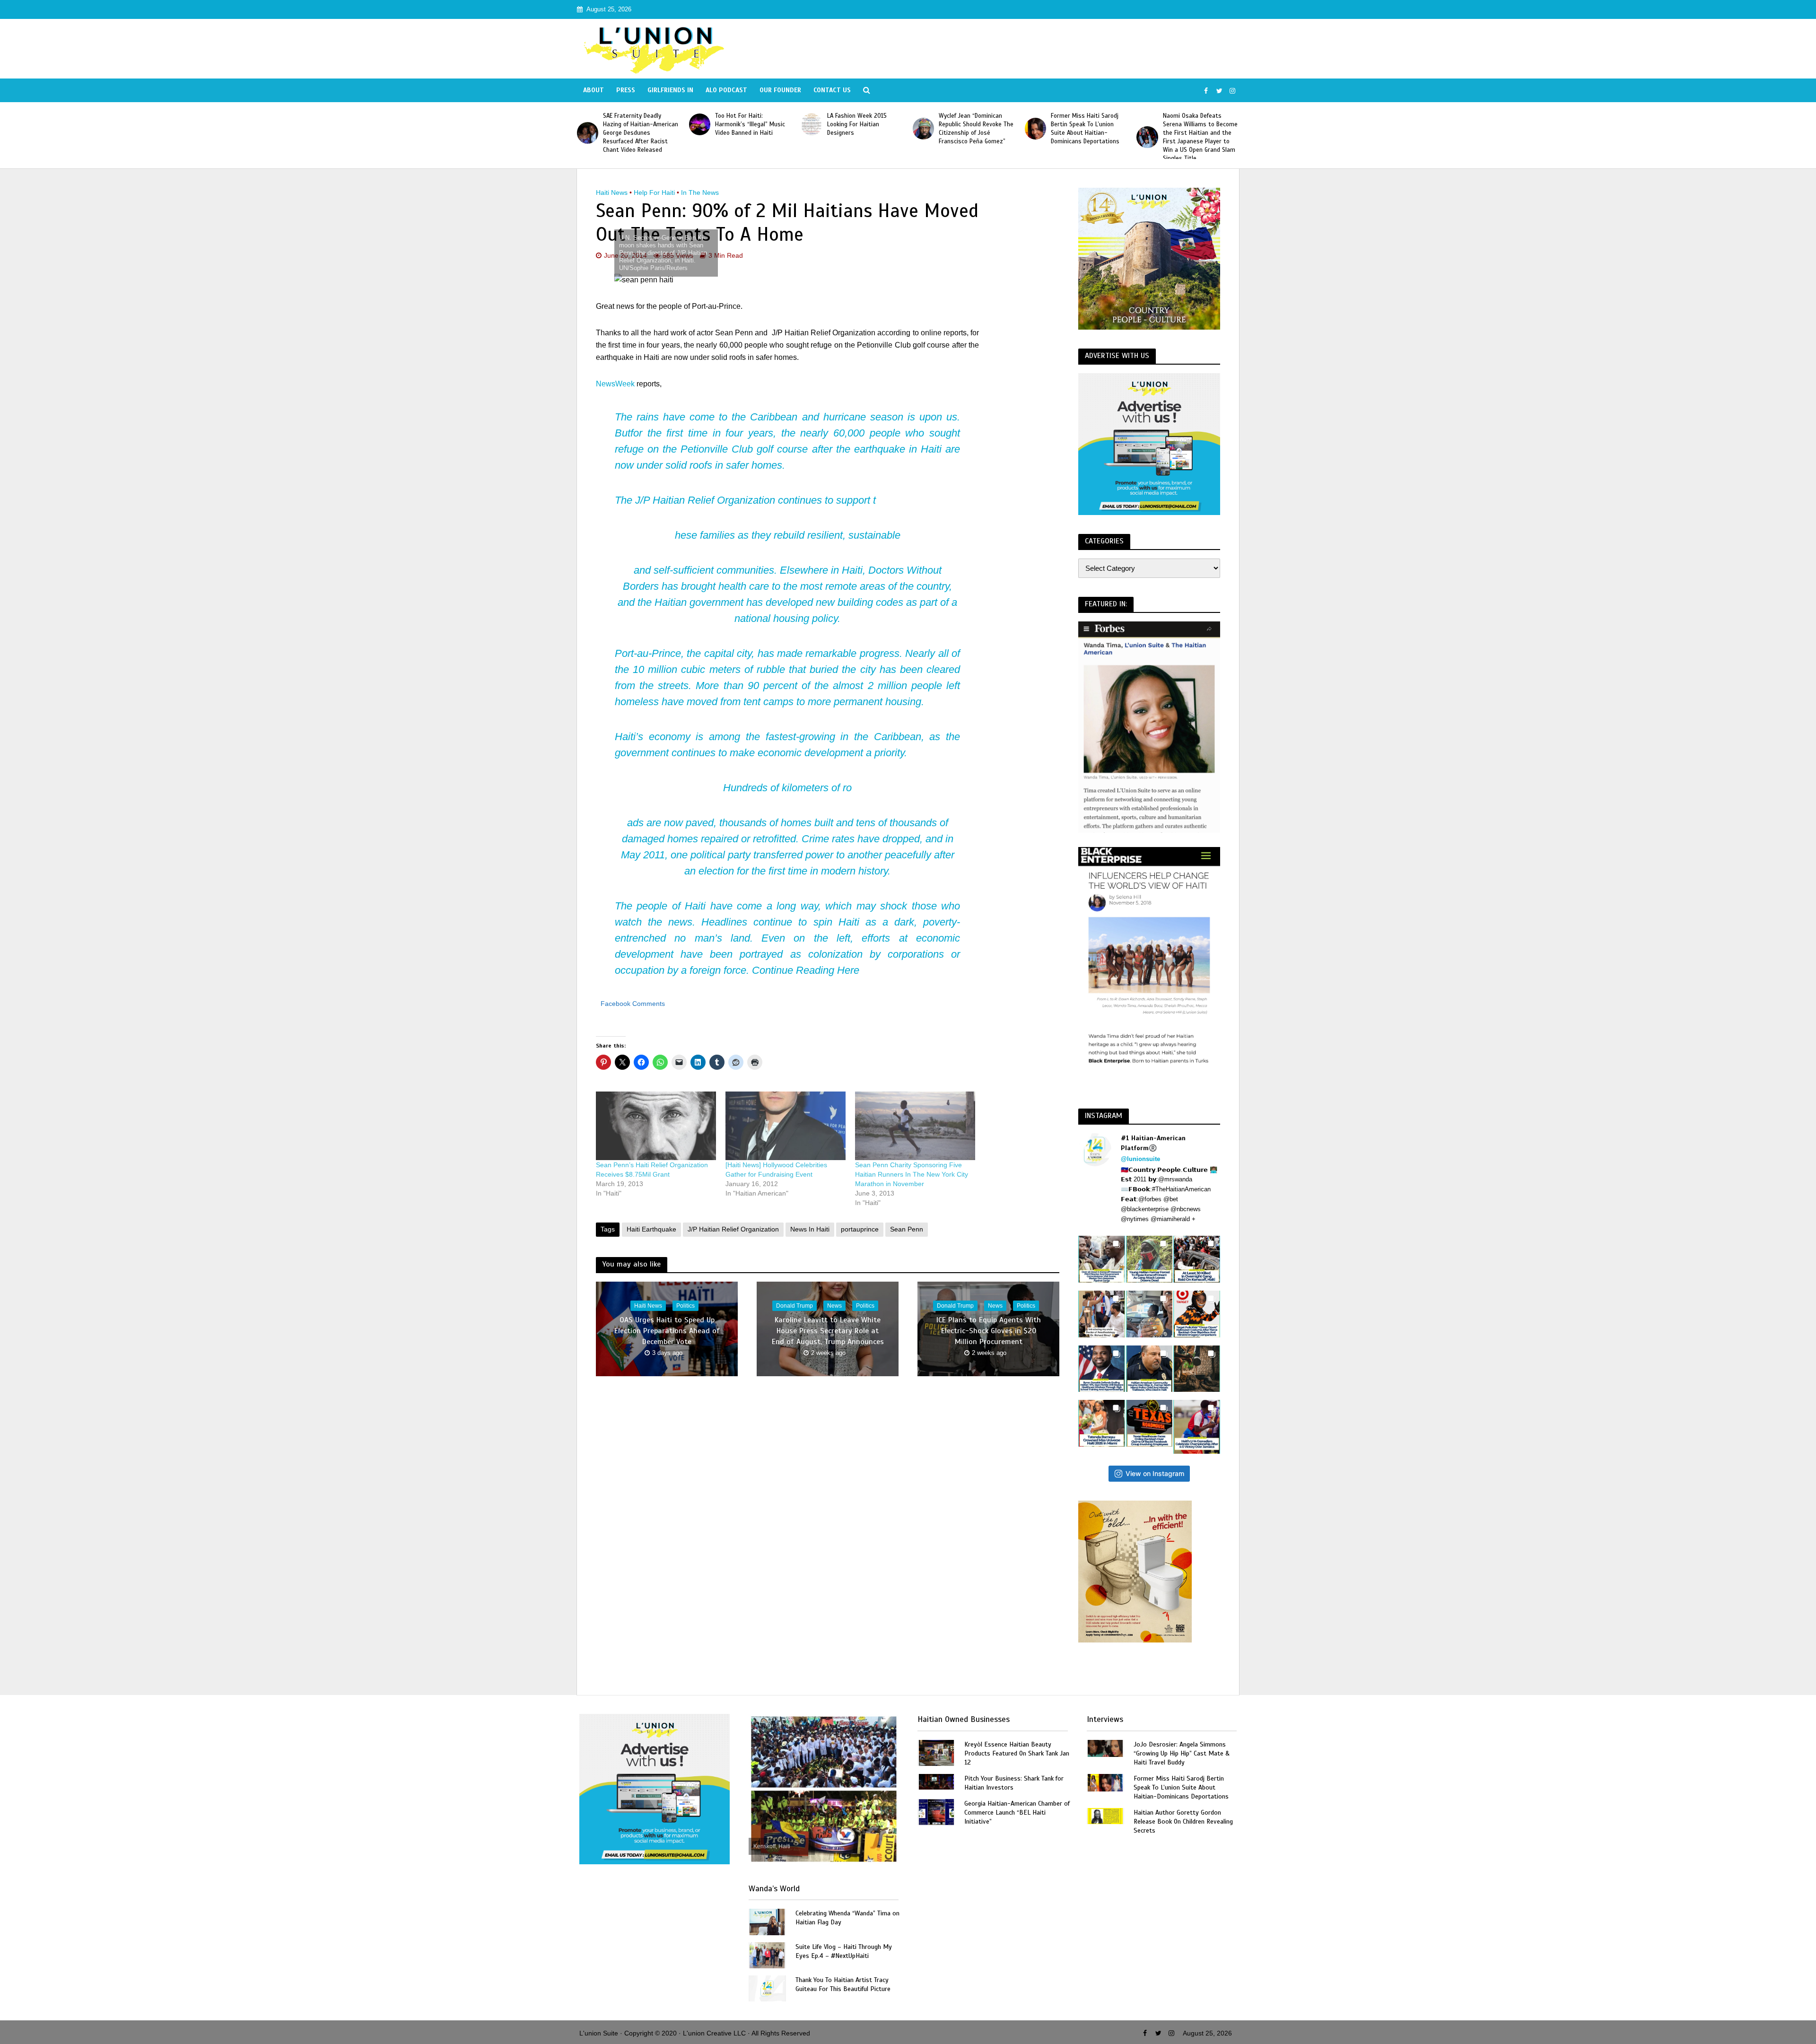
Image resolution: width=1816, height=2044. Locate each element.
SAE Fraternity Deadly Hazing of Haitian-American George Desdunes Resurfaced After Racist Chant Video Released (1200, 133)
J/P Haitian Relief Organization (705, 500)
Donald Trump (794, 1306)
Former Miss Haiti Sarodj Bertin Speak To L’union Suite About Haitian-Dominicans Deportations (973, 129)
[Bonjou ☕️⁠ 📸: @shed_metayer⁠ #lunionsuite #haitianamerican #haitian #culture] (1197, 1369)
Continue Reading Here (806, 970)
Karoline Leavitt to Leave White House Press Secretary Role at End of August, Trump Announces (828, 1331)
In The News (700, 192)
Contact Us (832, 90)
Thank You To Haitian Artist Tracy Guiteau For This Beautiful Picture (843, 1984)
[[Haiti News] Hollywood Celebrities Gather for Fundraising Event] (786, 1126)
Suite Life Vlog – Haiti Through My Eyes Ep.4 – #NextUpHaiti (844, 1951)
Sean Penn (907, 1229)
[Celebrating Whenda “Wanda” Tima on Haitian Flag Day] (767, 1921)
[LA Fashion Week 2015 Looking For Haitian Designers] (700, 124)
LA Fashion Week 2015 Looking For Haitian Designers (745, 124)
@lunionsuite (1140, 1159)
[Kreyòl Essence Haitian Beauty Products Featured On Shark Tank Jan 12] (936, 1752)
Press (626, 90)
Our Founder (780, 90)
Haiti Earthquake (651, 1229)
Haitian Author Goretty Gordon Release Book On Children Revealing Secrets (1183, 1821)
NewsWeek (615, 384)
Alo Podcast (726, 90)
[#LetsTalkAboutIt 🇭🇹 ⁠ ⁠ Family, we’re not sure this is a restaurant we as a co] (1149, 1423)
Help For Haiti (654, 192)
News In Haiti (810, 1229)
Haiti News (612, 192)
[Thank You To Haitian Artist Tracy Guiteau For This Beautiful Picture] (767, 1988)
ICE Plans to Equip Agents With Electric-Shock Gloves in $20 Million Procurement (989, 1331)
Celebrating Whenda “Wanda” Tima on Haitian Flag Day (847, 1918)
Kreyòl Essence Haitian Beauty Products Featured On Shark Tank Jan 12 (1017, 1753)
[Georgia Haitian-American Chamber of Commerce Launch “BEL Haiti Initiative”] (936, 1811)
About (594, 90)
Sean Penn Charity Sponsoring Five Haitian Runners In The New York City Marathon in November (912, 1174)
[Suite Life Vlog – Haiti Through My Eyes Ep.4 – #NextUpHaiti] (767, 1954)
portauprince (860, 1229)
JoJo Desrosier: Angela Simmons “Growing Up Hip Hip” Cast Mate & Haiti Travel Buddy (1182, 1753)
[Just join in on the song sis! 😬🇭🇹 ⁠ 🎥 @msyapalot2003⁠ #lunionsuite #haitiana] (1149, 1314)
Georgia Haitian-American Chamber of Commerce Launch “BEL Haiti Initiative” (1017, 1813)
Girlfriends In (670, 90)
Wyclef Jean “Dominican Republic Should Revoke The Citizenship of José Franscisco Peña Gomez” (864, 129)
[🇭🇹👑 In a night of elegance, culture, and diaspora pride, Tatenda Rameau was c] (1102, 1423)
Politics (685, 1306)
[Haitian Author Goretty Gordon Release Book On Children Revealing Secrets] (1105, 1815)
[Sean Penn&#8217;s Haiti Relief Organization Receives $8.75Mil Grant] (656, 1126)
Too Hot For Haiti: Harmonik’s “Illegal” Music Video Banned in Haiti (638, 124)
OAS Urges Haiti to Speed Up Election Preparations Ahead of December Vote (667, 1331)
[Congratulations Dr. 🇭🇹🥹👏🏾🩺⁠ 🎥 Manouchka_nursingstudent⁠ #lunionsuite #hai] (1102, 1314)
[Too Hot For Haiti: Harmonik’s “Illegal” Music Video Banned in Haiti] (588, 124)
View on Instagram (1155, 1473)
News (834, 1306)
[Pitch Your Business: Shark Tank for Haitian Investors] (936, 1781)
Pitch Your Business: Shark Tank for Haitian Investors (1014, 1783)
